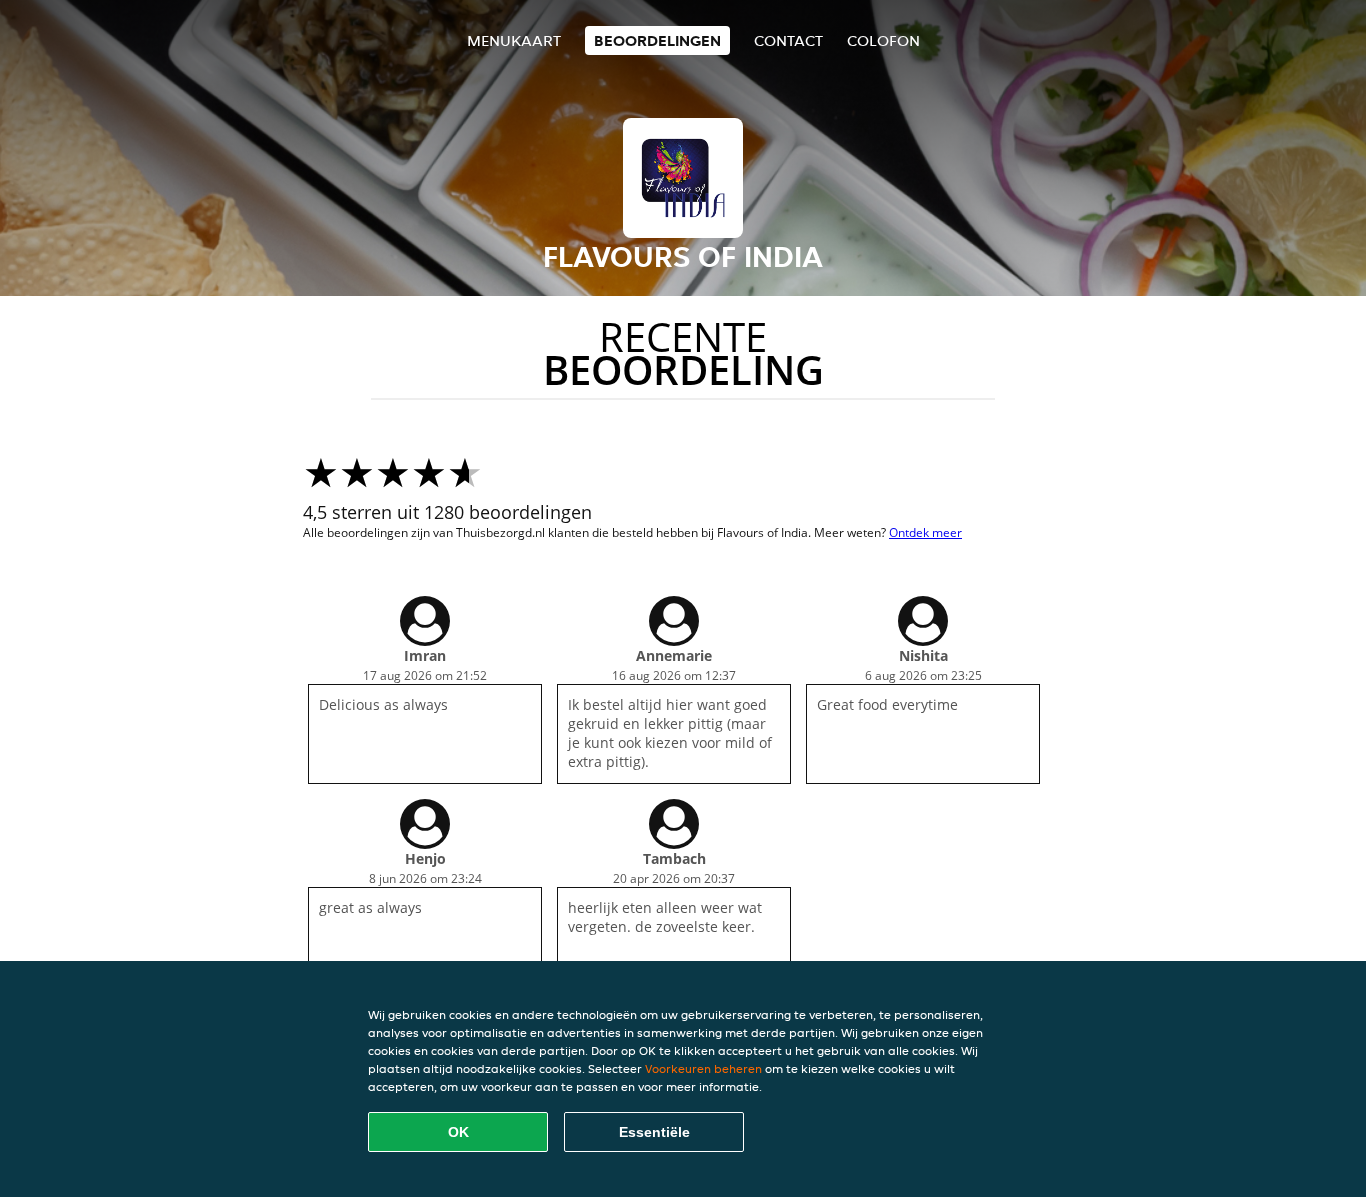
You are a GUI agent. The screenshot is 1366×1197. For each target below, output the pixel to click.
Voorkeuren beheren (703, 1068)
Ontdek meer (925, 532)
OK (458, 1132)
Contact (788, 40)
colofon (883, 40)
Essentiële (654, 1132)
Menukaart (514, 40)
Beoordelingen (657, 40)
